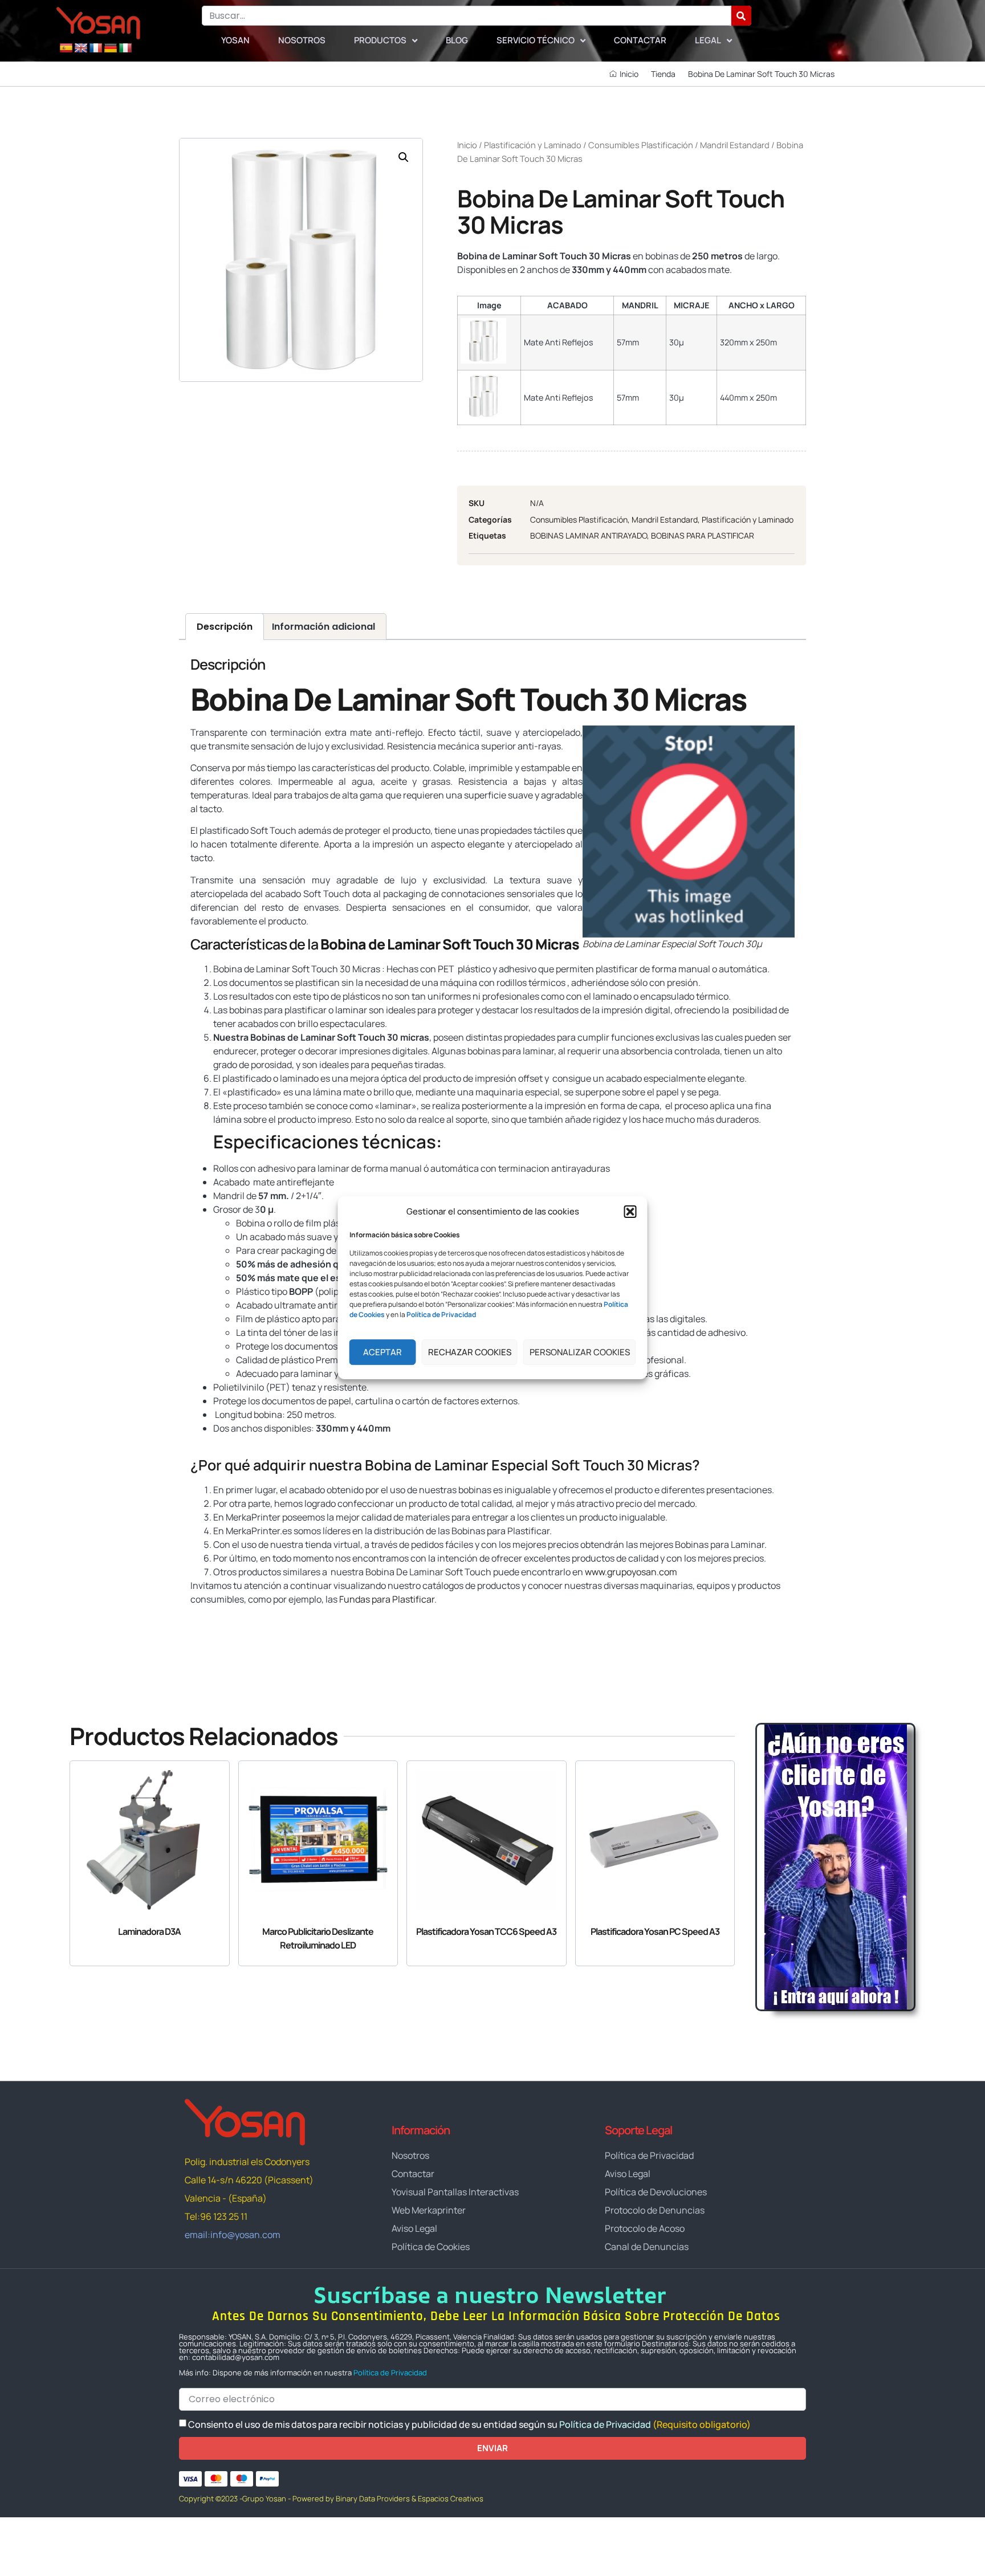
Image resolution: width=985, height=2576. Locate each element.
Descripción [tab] (225, 627)
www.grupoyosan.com (631, 1572)
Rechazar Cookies (470, 1352)
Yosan (235, 40)
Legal (708, 40)
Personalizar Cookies (580, 1352)
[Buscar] (741, 16)
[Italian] (125, 48)
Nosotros (302, 40)
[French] (96, 48)
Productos (380, 40)
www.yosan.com (395, 1621)
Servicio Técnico (536, 40)
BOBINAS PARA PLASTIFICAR (703, 535)
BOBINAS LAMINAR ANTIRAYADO (589, 535)
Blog (457, 40)
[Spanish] (66, 48)
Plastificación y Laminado (533, 145)
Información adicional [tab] (323, 627)
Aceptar (382, 1352)
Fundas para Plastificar (387, 1599)
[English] (81, 48)
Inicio (467, 145)
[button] (630, 1212)
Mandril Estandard (735, 145)
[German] (111, 48)
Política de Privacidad (390, 2373)
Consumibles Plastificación (641, 145)
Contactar (640, 40)
